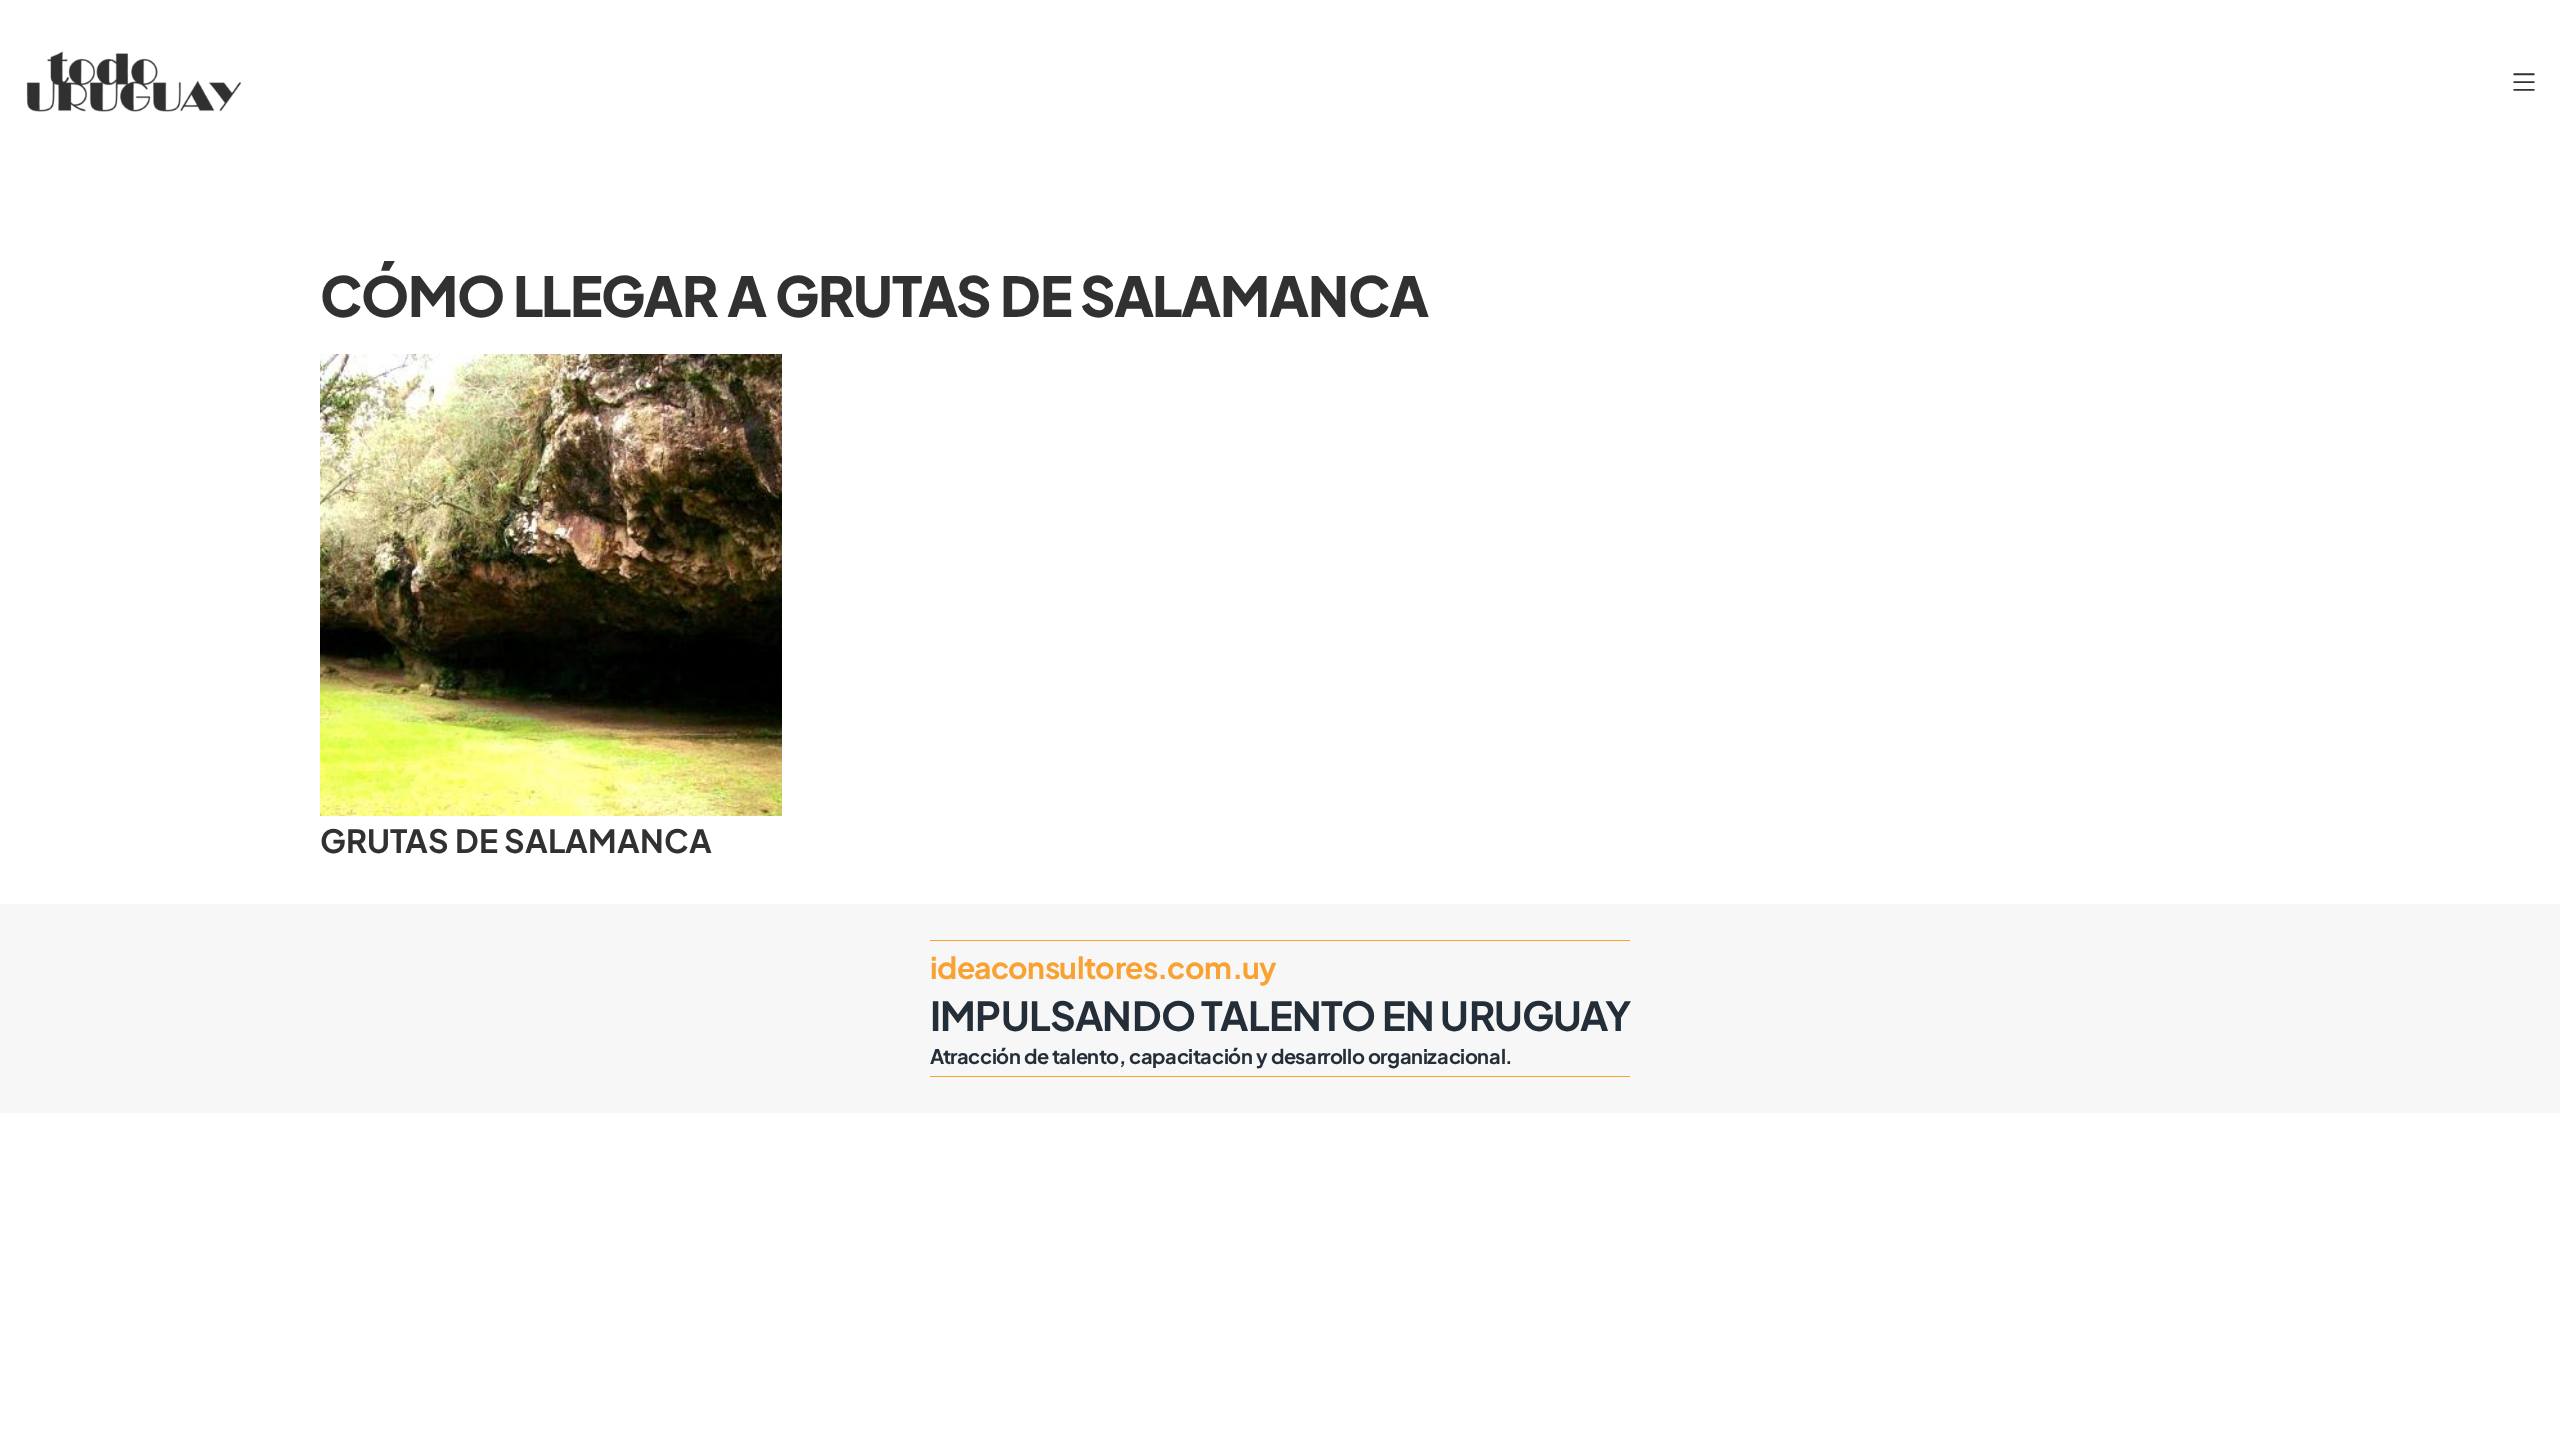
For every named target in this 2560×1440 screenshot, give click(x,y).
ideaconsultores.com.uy (1103, 967)
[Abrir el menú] (2524, 82)
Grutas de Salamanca (516, 840)
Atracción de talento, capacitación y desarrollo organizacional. (1221, 1055)
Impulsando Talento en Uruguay (1280, 1014)
